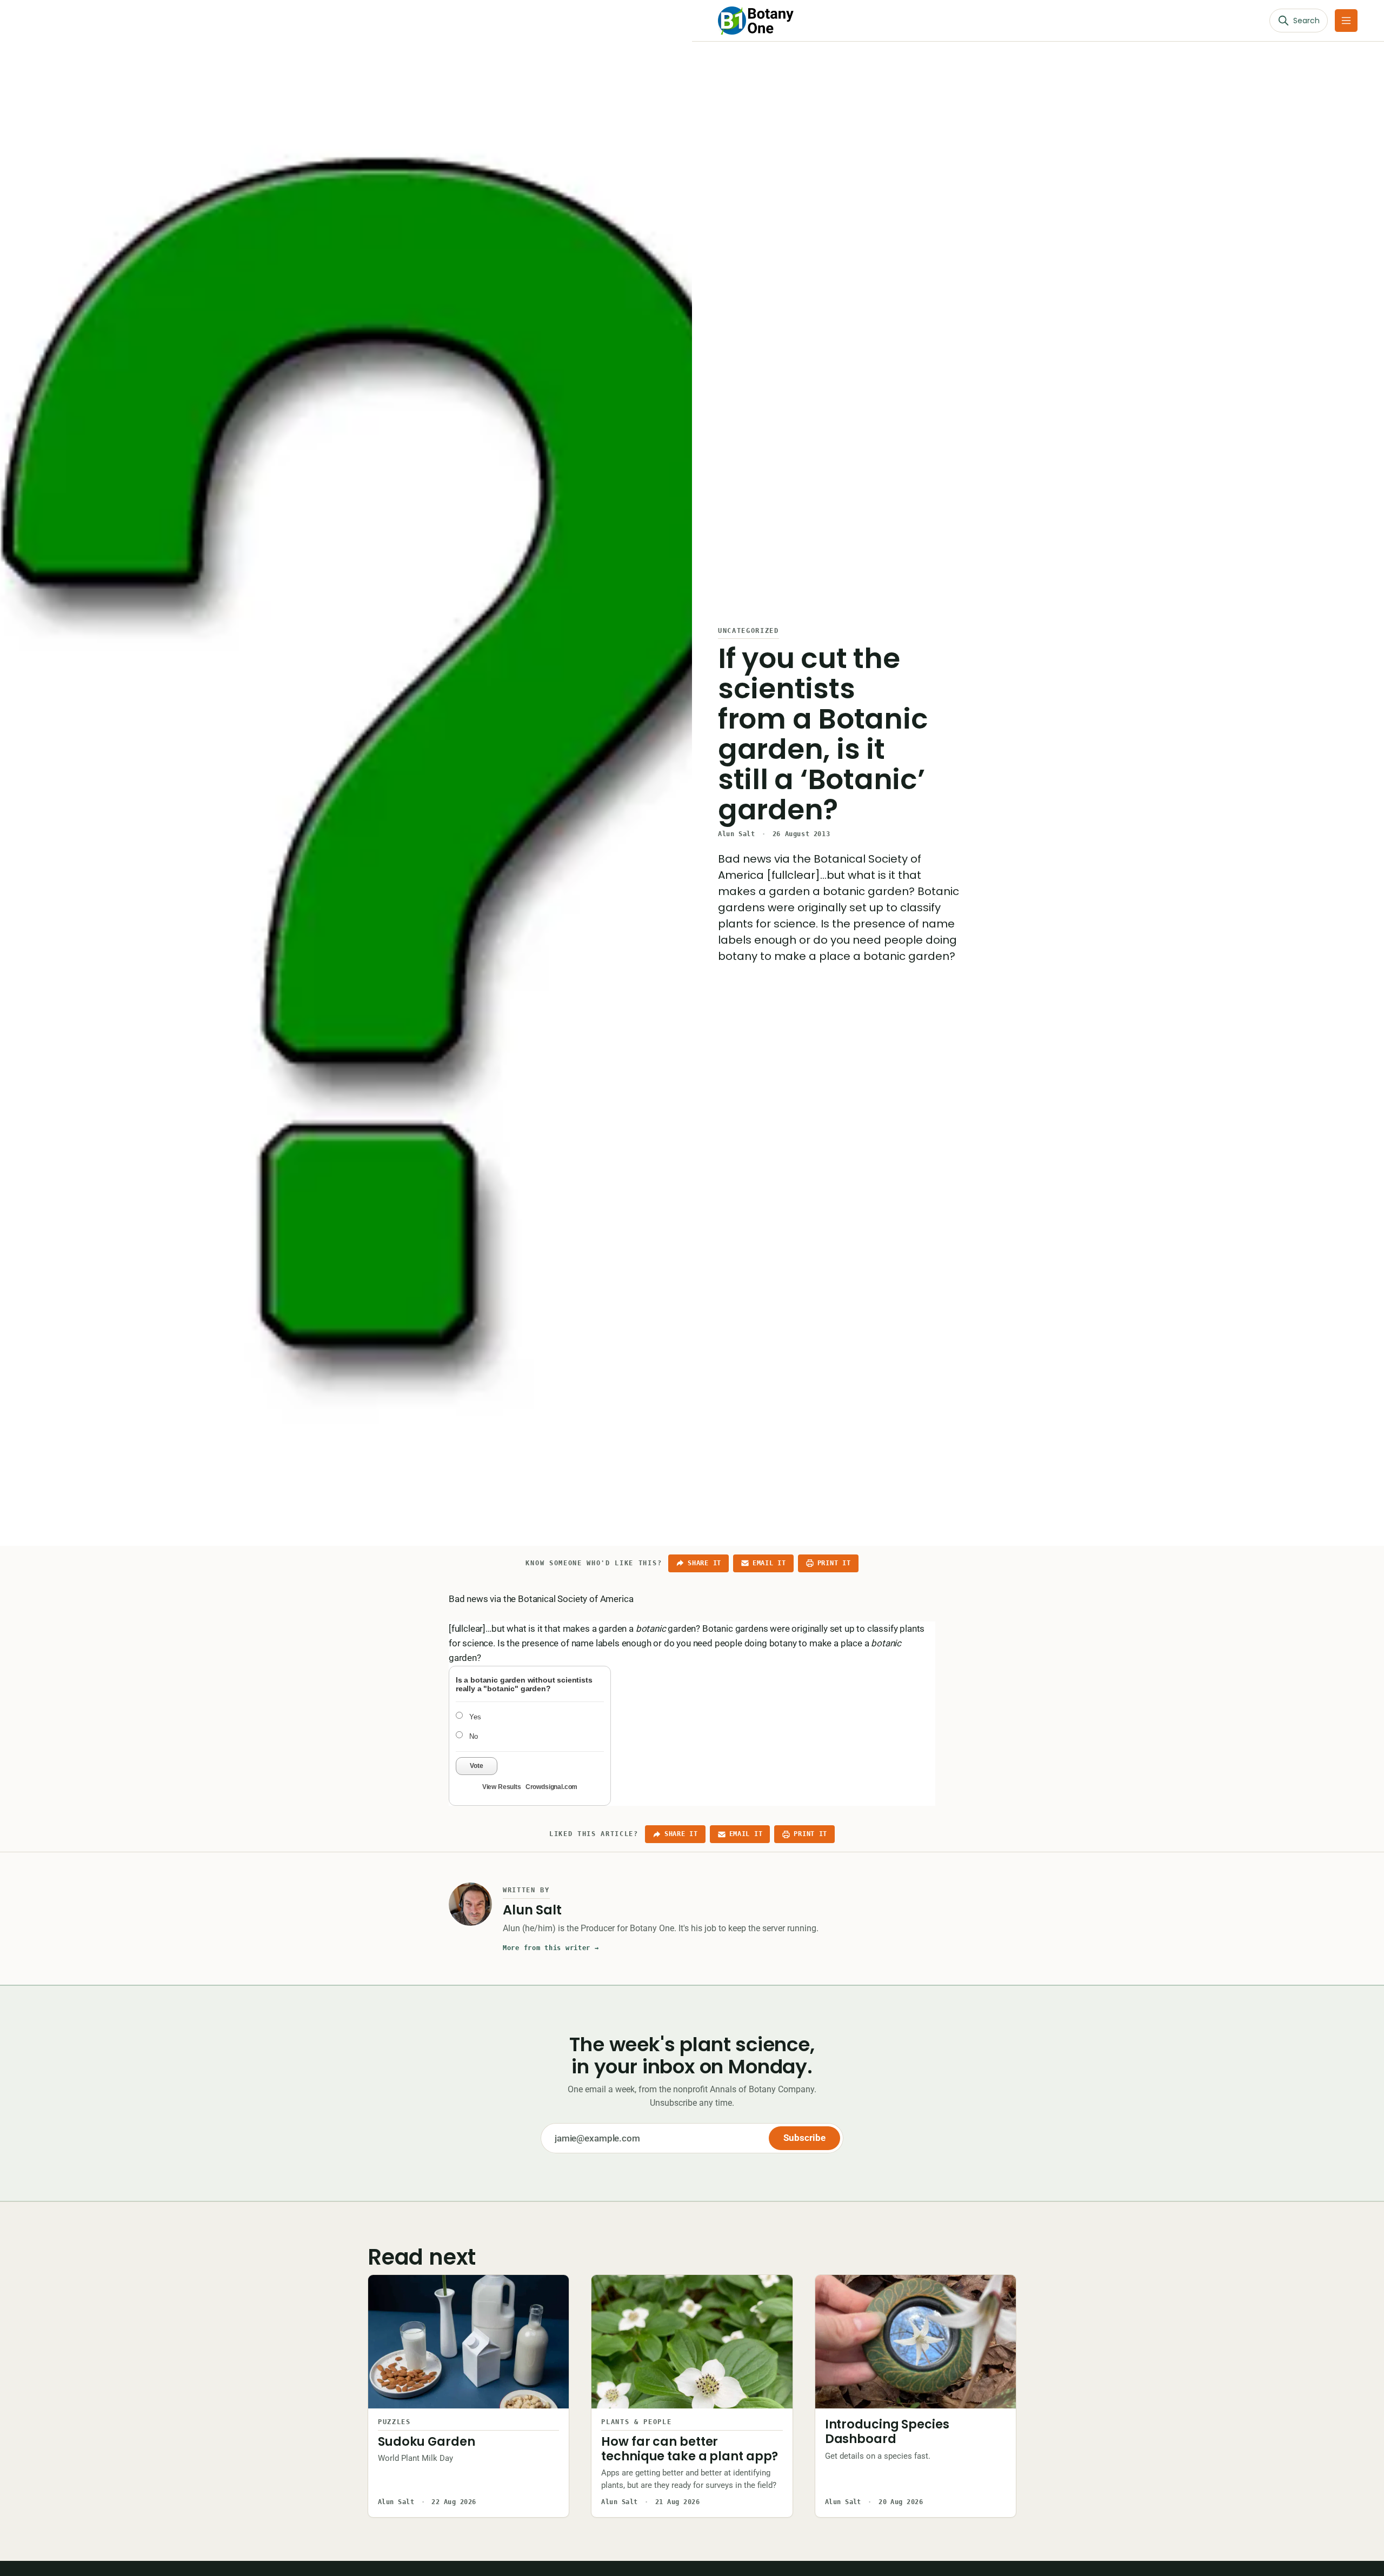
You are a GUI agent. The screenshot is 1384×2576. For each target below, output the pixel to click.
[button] (1346, 21)
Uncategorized (748, 631)
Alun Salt (736, 834)
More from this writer (551, 1948)
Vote (477, 1766)
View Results (502, 1787)
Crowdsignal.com (551, 1787)
